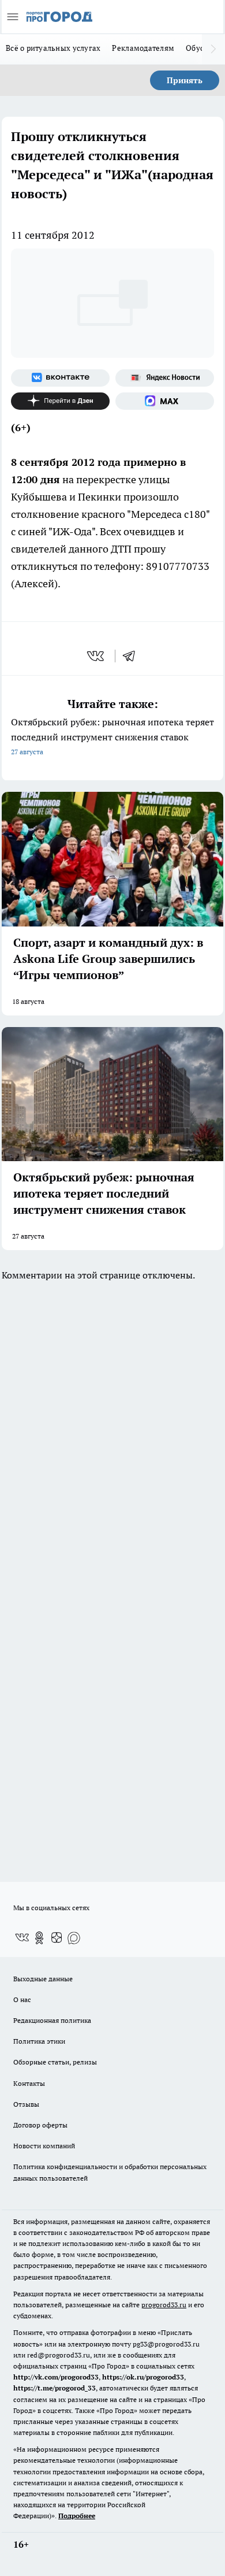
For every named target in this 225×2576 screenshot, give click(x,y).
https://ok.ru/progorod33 (143, 2377)
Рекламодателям (143, 48)
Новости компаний (44, 2146)
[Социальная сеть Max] (165, 401)
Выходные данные (43, 1979)
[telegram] (133, 656)
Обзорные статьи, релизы (55, 2062)
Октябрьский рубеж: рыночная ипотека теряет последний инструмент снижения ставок (112, 736)
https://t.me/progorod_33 (55, 2388)
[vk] (97, 656)
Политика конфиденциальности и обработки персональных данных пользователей (110, 2172)
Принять (185, 80)
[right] (213, 49)
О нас (22, 1999)
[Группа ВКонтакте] (60, 378)
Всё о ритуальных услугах (53, 48)
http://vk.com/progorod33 (56, 2377)
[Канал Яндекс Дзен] (60, 401)
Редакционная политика (52, 2020)
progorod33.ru (164, 2305)
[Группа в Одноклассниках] (39, 1938)
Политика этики (39, 2041)
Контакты (29, 2083)
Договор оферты (40, 2125)
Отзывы (26, 2104)
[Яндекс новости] (165, 378)
